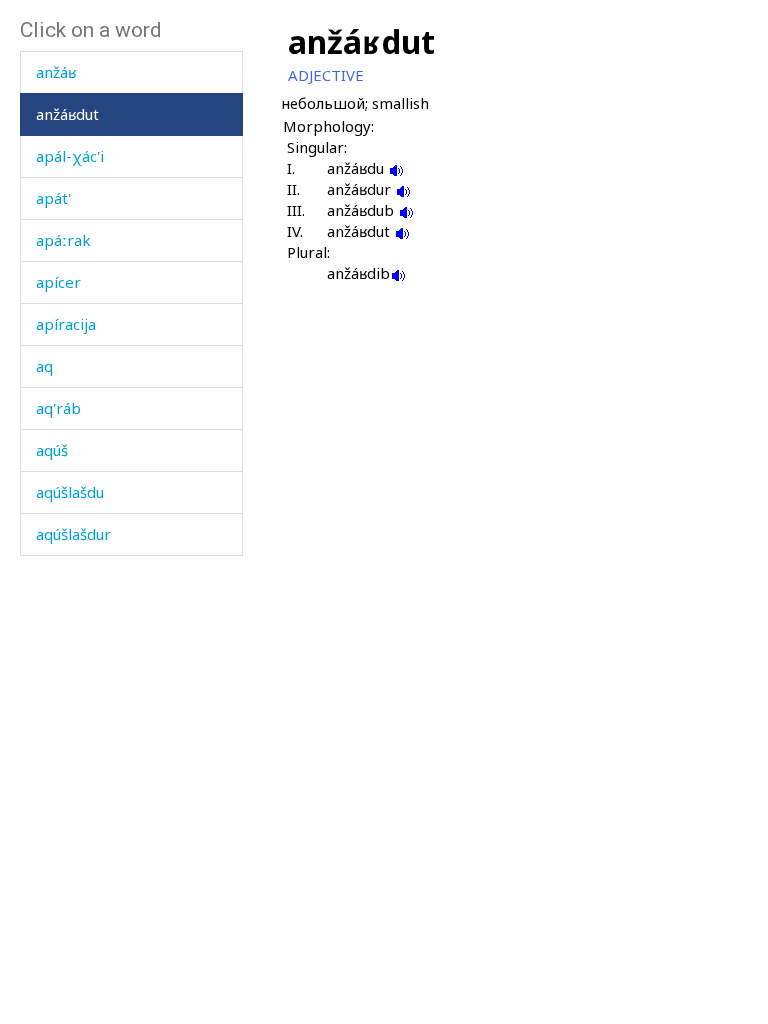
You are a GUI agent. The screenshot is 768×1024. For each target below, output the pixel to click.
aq (44, 366)
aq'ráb (58, 408)
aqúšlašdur (73, 534)
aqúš (52, 450)
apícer (58, 282)
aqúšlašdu (70, 492)
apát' (53, 198)
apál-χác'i (70, 156)
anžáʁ (56, 72)
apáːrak (63, 240)
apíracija (66, 324)
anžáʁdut (67, 114)
